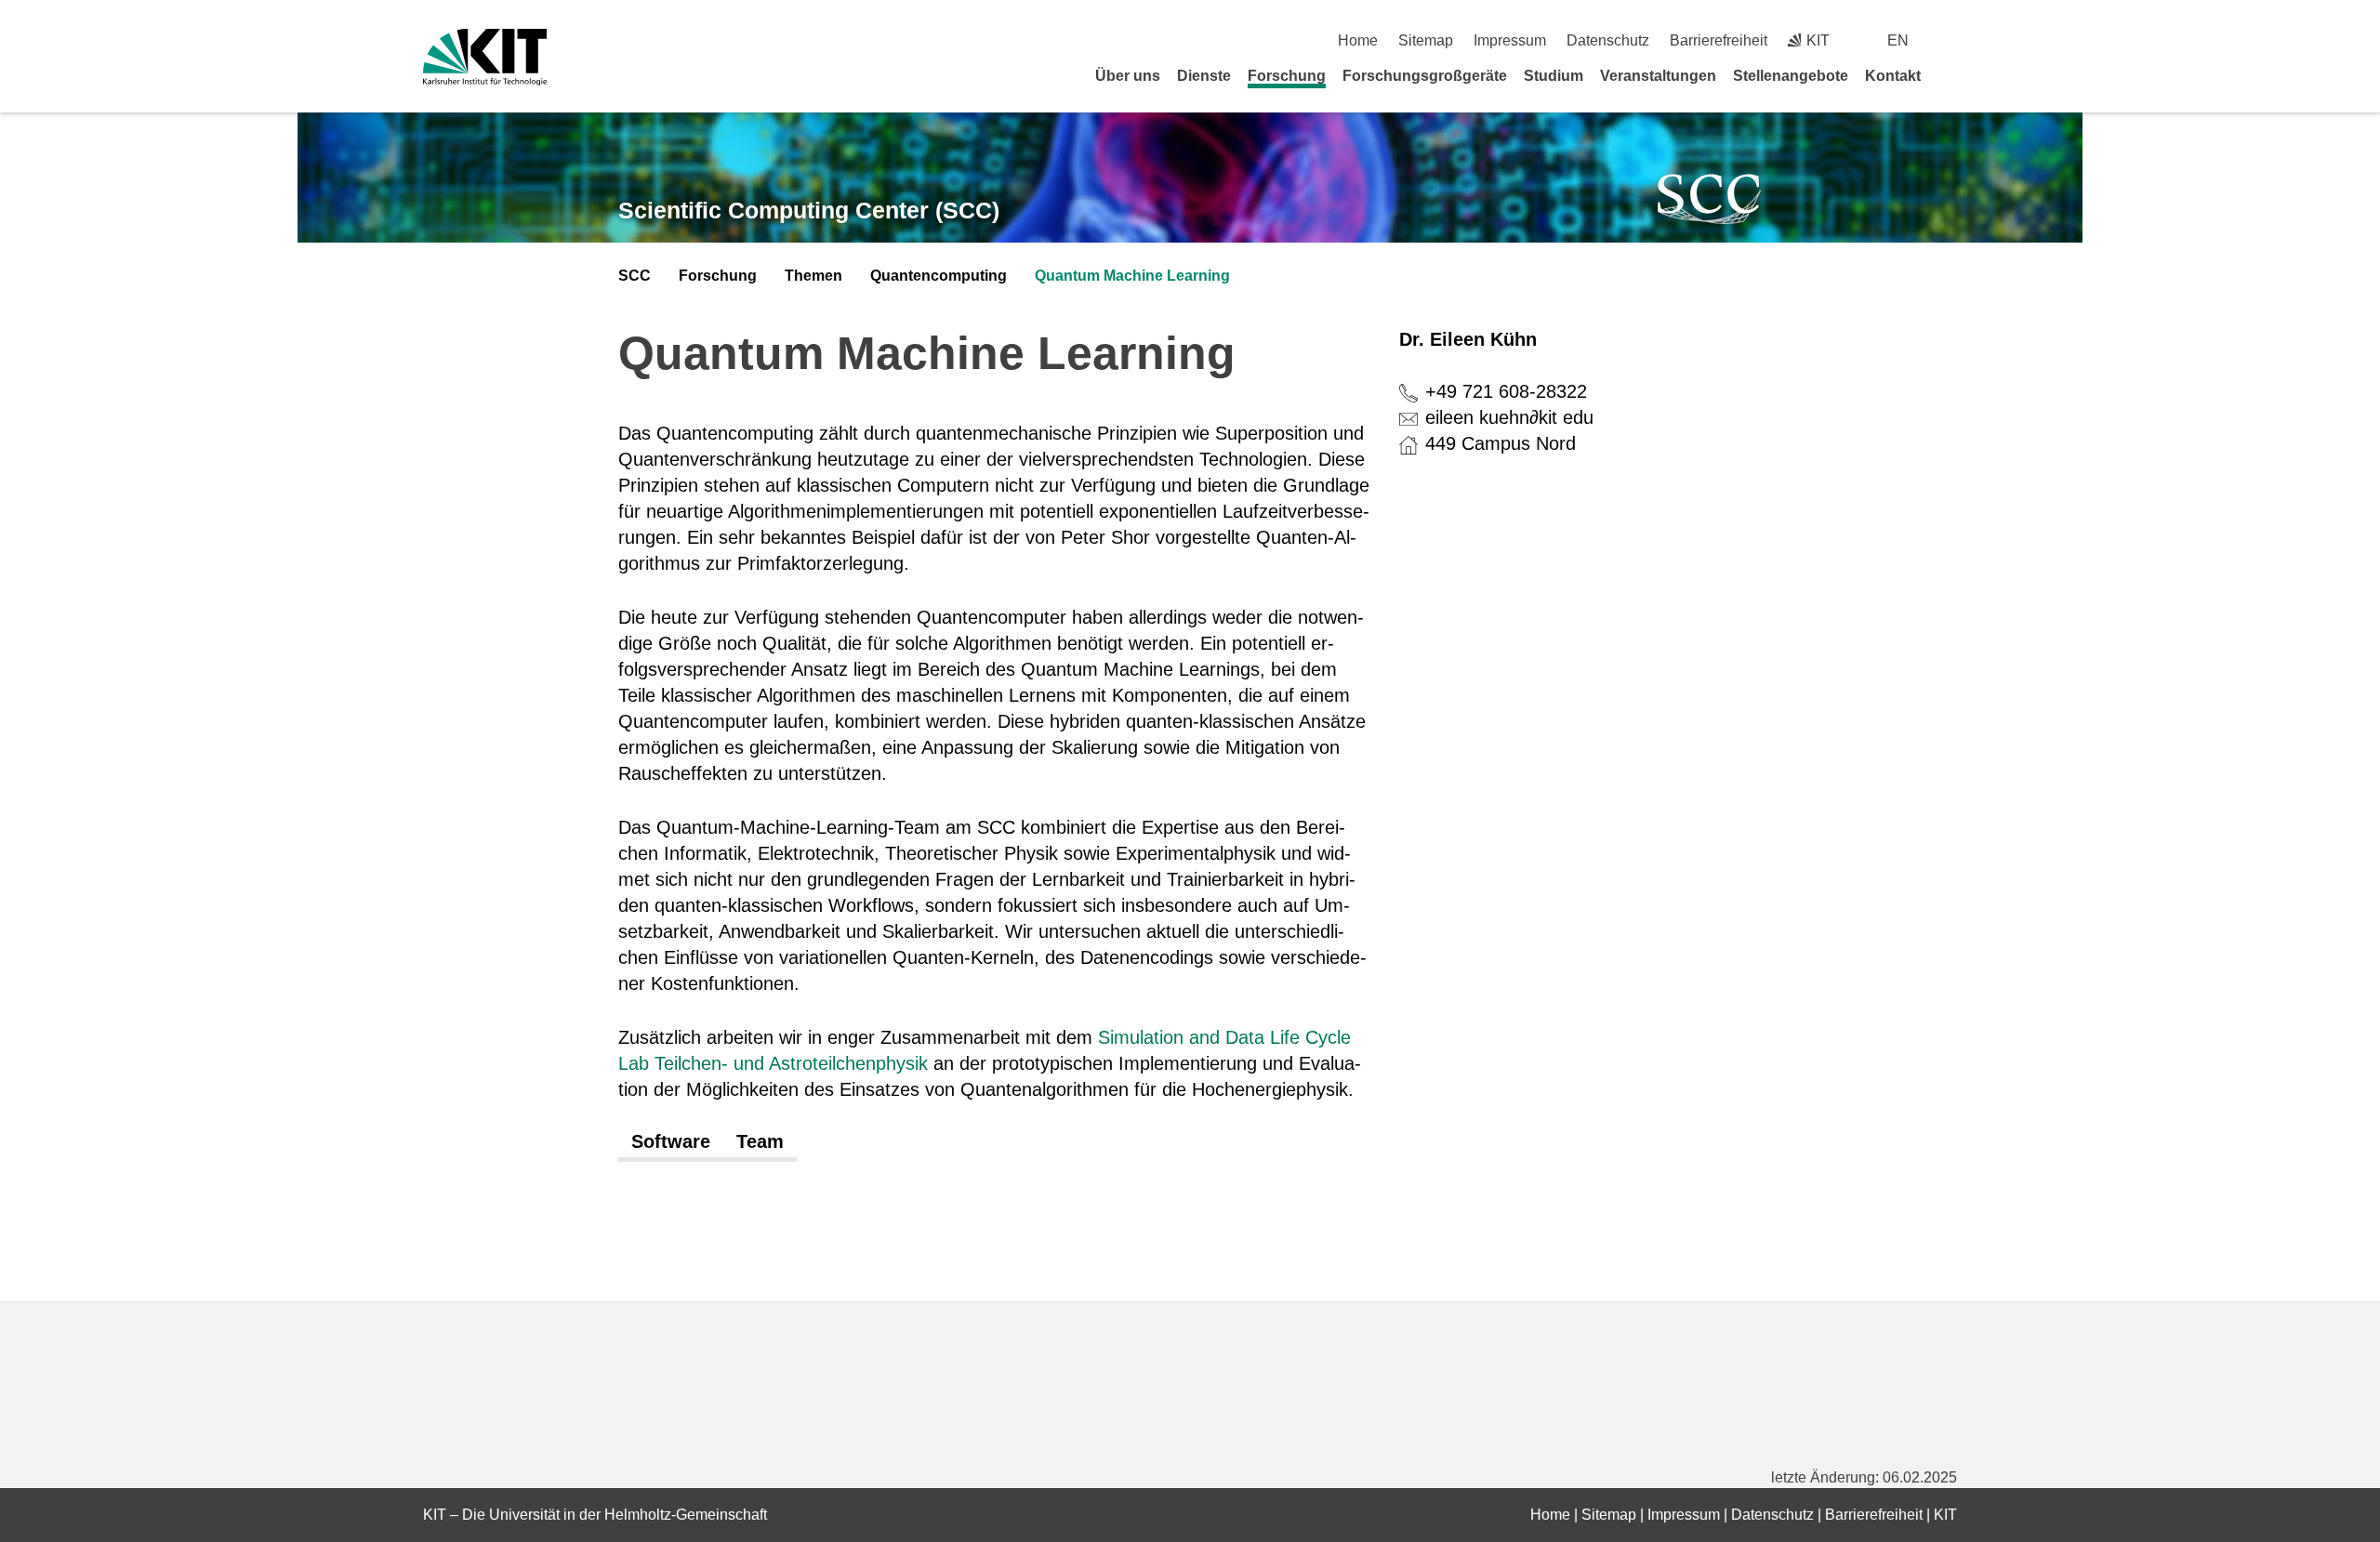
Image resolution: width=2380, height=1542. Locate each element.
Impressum (1510, 40)
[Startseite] (1950, 75)
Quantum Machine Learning (1132, 276)
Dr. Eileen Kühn (1468, 339)
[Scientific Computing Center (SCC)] (1710, 199)
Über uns (1128, 76)
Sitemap (1426, 40)
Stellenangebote (1791, 76)
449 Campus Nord (1501, 443)
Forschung (1287, 76)
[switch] (1950, 40)
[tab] (671, 1142)
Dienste (1204, 76)
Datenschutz (1608, 40)
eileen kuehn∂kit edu (1509, 417)
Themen (813, 276)
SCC (635, 276)
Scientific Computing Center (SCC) (809, 210)
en (1898, 40)
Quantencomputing (939, 276)
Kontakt (1893, 76)
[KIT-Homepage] (485, 57)
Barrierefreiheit (1719, 40)
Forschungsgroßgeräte (1425, 76)
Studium (1554, 76)
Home (1358, 40)
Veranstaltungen (1658, 76)
